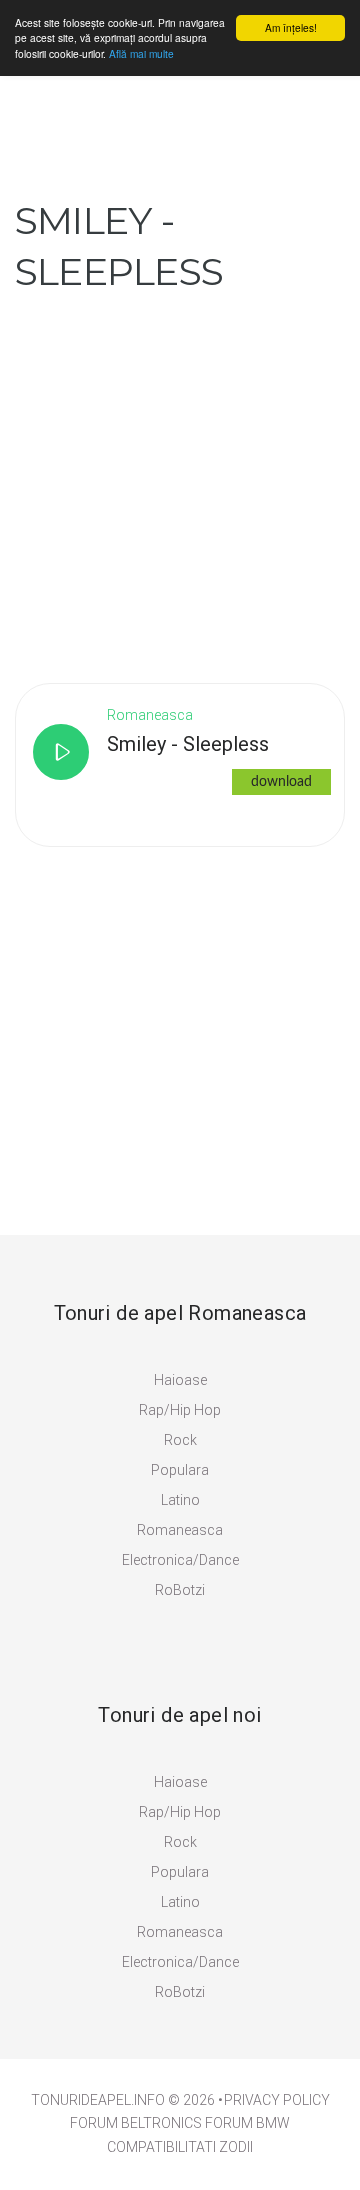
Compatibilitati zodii (180, 2147)
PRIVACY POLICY (277, 2100)
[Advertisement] (180, 477)
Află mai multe (141, 53)
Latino (180, 1500)
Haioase (180, 1380)
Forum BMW (247, 2123)
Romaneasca (180, 1530)
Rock (180, 1440)
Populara (180, 1470)
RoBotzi (180, 1590)
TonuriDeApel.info (98, 2100)
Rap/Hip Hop (180, 1410)
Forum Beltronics (136, 2123)
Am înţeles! (291, 27)
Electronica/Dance (180, 1560)
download (281, 782)
